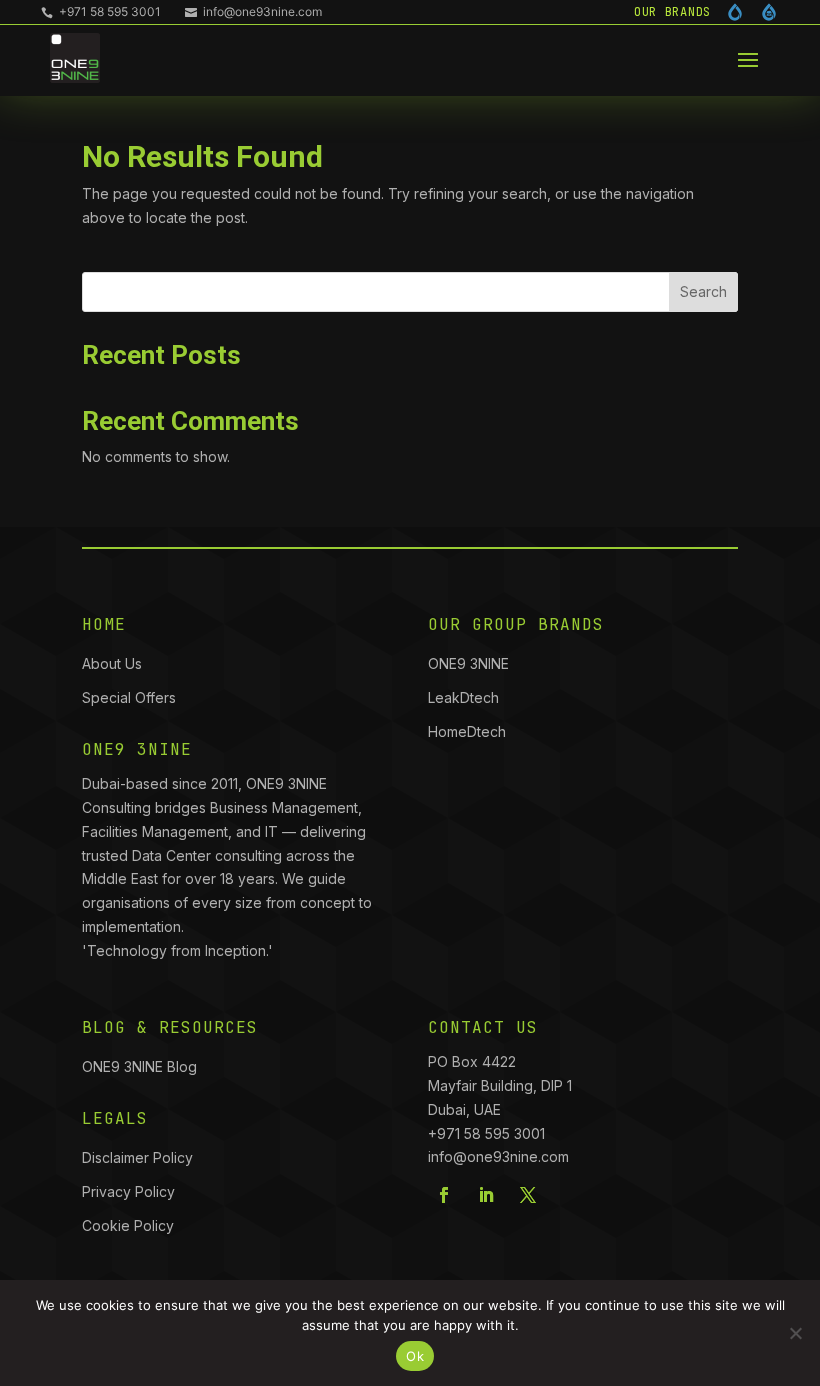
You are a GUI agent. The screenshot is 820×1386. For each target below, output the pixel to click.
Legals (115, 1118)
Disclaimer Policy (137, 1157)
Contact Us (483, 1027)
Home (104, 624)
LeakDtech (463, 697)
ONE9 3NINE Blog (139, 1066)
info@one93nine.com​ (498, 1156)
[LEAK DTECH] (735, 12)
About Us (112, 663)
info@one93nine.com (253, 11)
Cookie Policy (128, 1225)
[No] (795, 1333)
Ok (415, 1356)
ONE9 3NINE (470, 663)
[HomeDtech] (769, 12)
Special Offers (129, 697)
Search (703, 291)
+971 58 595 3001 (101, 11)
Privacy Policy (128, 1191)
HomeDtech (467, 731)
